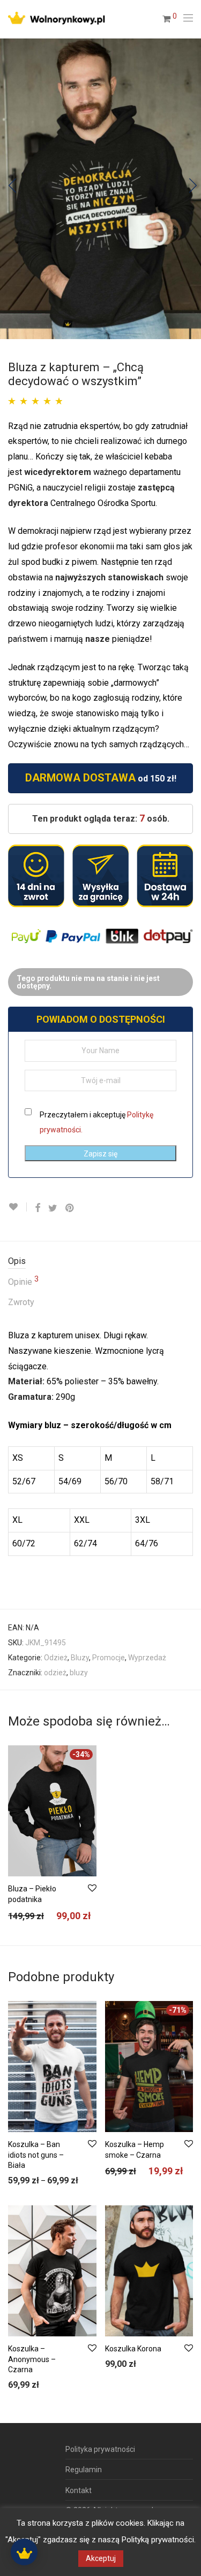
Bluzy (80, 1658)
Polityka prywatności (100, 2449)
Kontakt (79, 2490)
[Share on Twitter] (53, 1208)
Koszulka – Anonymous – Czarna (32, 2359)
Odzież (56, 1658)
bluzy (79, 1673)
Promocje (109, 1658)
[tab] (100, 1262)
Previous (10, 189)
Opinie (23, 1281)
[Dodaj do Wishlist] (17, 1207)
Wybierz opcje (26, 1918)
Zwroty (21, 1302)
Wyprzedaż (147, 1658)
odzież (55, 1673)
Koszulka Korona (133, 2349)
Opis (17, 1261)
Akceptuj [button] (101, 2558)
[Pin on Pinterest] (70, 1208)
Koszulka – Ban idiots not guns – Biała (36, 2155)
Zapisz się (100, 1154)
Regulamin (84, 2470)
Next (191, 189)
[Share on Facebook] (38, 1208)
